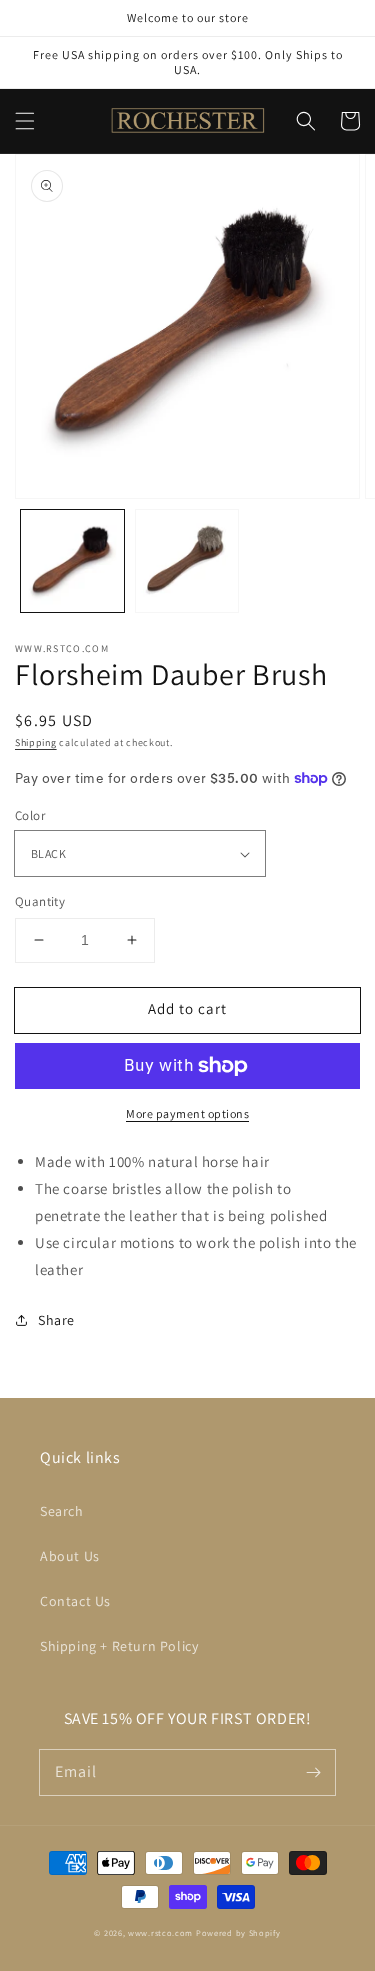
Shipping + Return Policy (119, 1646)
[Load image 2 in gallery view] (187, 561)
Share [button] (56, 1320)
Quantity (40, 901)
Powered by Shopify (238, 1932)
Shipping (36, 742)
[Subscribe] (313, 1772)
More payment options (187, 1113)
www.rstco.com (160, 1932)
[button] (25, 121)
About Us (70, 1556)
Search (62, 1511)
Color (30, 815)
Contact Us (75, 1601)
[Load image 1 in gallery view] (72, 561)
